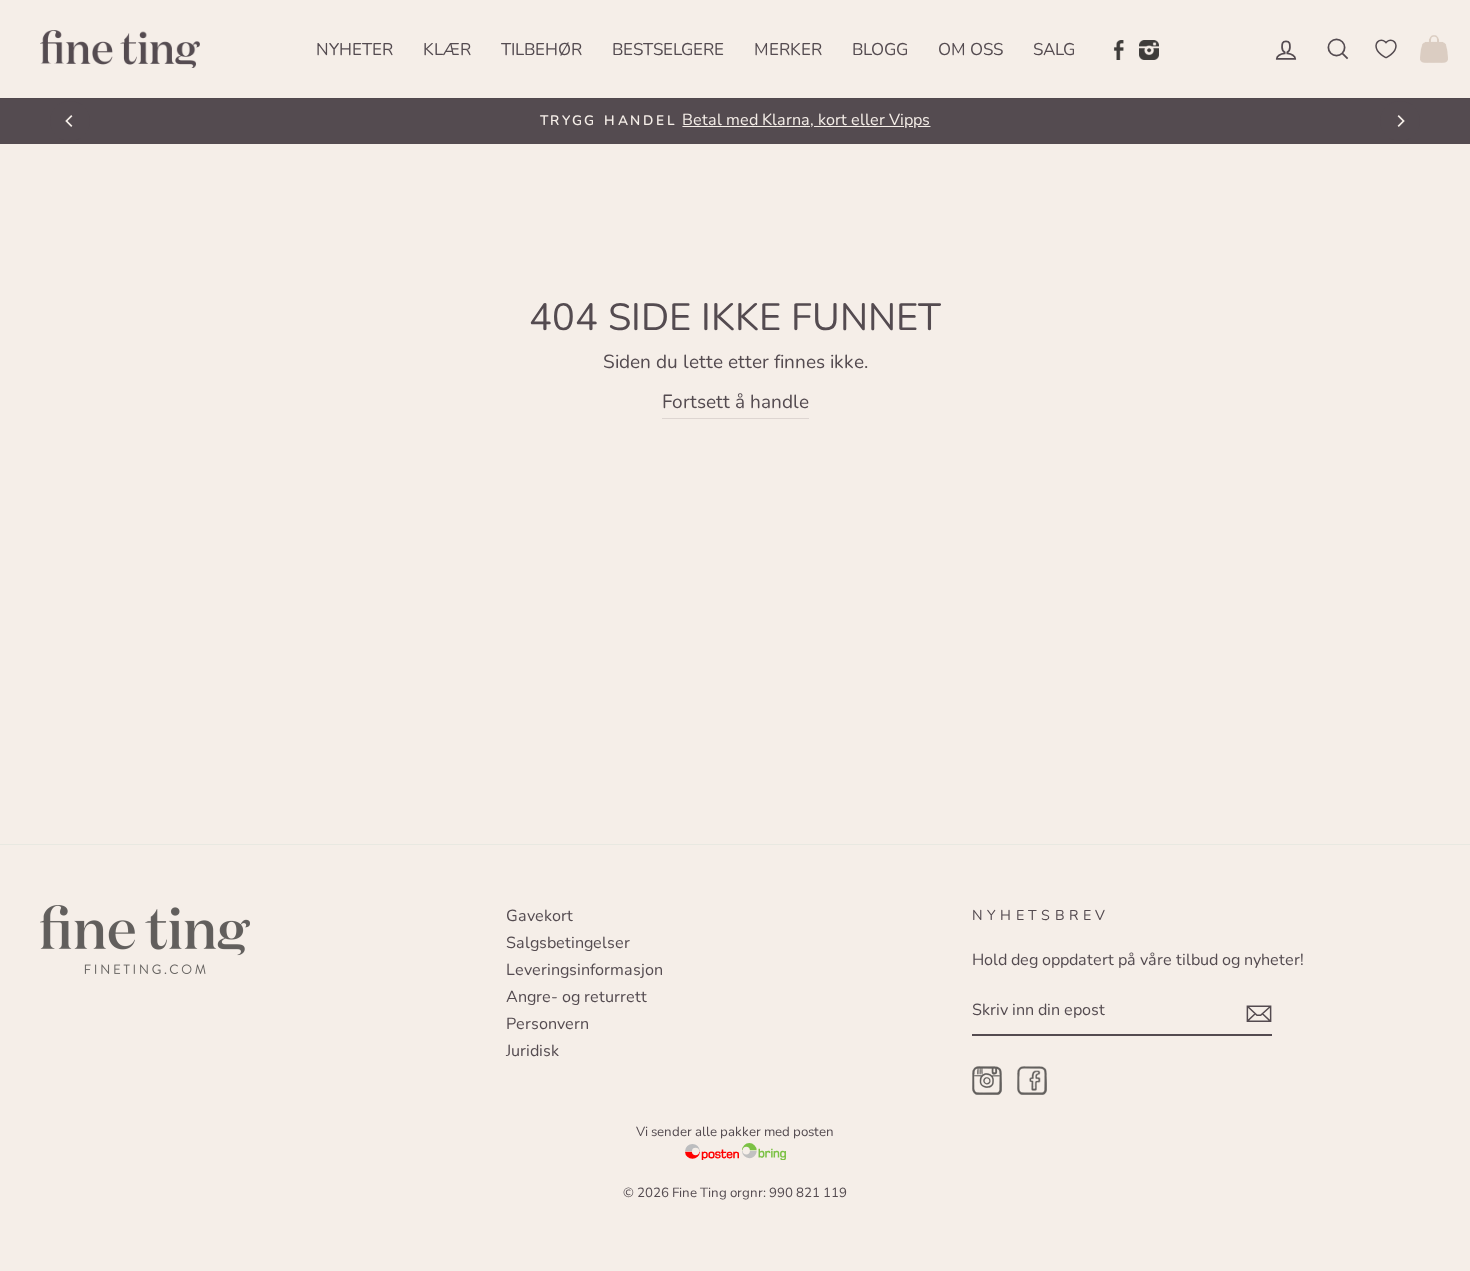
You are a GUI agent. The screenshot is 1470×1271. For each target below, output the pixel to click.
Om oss (970, 49)
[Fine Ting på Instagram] (1149, 49)
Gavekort (539, 916)
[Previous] (70, 121)
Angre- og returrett (576, 997)
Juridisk (532, 1051)
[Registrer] (1259, 1012)
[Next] (1400, 121)
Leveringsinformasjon (584, 970)
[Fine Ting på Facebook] (1119, 49)
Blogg (880, 49)
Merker (788, 49)
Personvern (547, 1024)
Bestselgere (668, 49)
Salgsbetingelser (568, 943)
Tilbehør (541, 49)
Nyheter (354, 49)
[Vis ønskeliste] (1386, 48)
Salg (1054, 49)
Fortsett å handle (735, 402)
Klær (447, 49)
